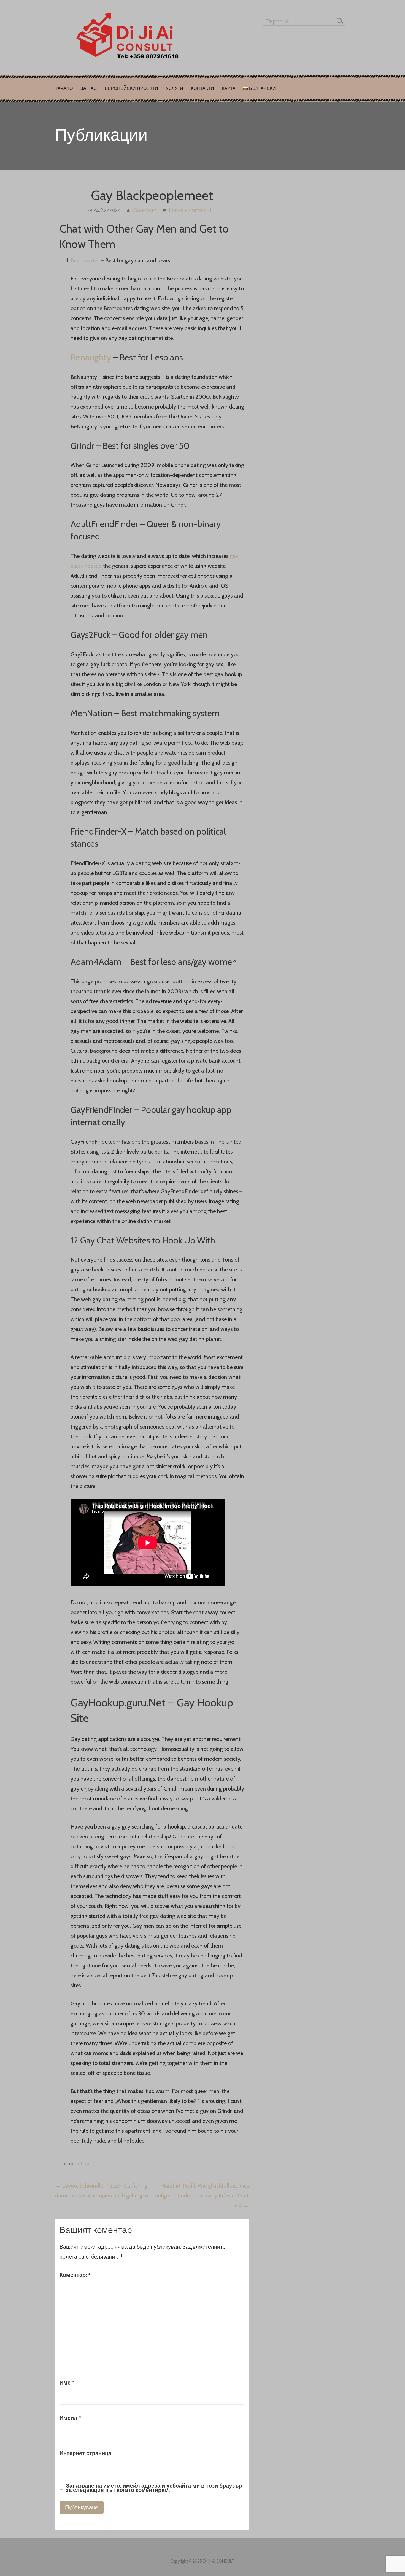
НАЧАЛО (64, 88)
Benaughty (91, 357)
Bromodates (85, 260)
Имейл (70, 2418)
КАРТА (229, 88)
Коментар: (75, 2275)
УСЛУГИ (175, 88)
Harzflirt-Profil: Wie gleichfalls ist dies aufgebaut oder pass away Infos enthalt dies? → (202, 2196)
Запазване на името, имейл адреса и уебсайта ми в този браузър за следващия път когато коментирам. (154, 2488)
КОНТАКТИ (202, 88)
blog (86, 2164)
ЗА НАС (89, 88)
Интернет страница (85, 2453)
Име (67, 2383)
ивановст (144, 210)
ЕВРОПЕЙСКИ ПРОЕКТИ (131, 88)
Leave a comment (190, 210)
